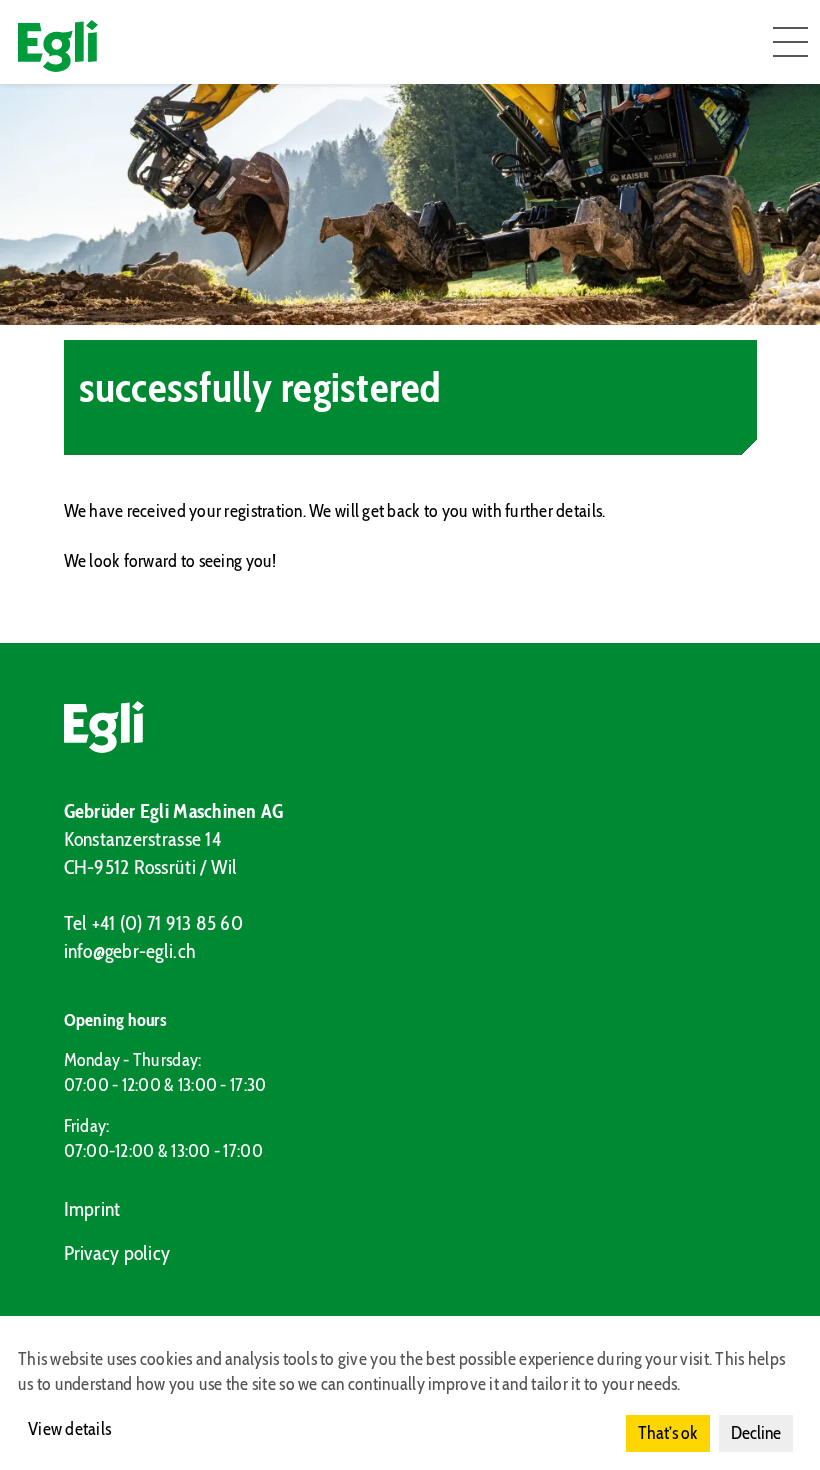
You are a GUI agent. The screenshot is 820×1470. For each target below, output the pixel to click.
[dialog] (410, 1393)
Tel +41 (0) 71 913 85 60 (153, 923)
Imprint (92, 1209)
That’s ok (668, 1433)
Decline (756, 1433)
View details (69, 1429)
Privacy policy (117, 1253)
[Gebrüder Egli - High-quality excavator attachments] (410, 727)
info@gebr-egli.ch (130, 951)
